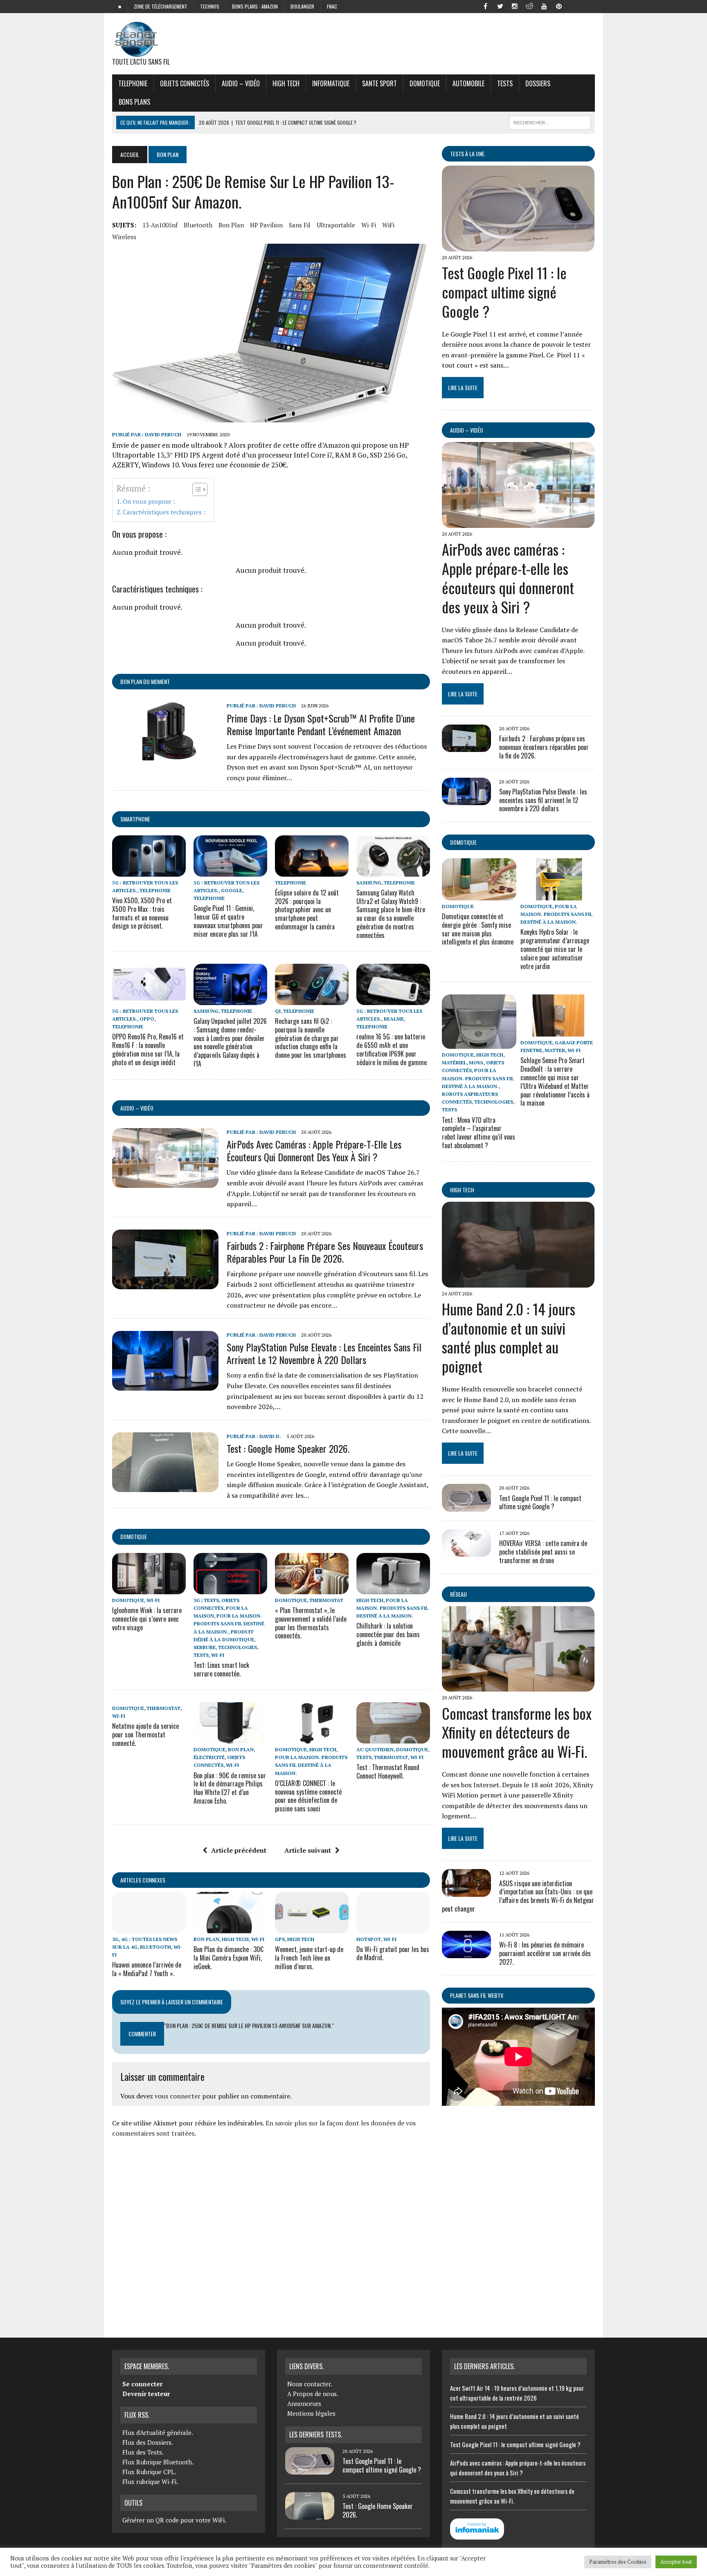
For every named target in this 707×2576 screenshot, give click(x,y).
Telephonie (133, 83)
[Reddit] (529, 6)
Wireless (124, 237)
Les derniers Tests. (316, 2435)
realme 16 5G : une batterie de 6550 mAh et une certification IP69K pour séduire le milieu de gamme (392, 1049)
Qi (278, 1011)
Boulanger (302, 6)
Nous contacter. (310, 2384)
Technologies (238, 1647)
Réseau (458, 1594)
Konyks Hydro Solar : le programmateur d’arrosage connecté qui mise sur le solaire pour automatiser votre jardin (555, 949)
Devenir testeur (146, 2394)
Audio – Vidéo (241, 83)
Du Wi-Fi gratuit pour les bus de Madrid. (393, 1953)
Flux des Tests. (143, 2452)
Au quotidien (375, 1749)
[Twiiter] (500, 6)
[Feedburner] (574, 6)
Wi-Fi (369, 225)
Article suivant (308, 1850)
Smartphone (135, 819)
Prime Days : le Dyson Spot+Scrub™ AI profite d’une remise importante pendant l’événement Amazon (321, 724)
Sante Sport (379, 83)
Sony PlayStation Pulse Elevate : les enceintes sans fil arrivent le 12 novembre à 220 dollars (324, 1353)
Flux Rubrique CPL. (149, 2472)
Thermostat (326, 1600)
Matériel (454, 1062)
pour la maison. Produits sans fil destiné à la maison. (229, 1623)
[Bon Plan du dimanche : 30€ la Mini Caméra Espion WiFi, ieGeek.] (230, 1928)
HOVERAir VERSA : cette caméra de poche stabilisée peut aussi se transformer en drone (543, 1552)
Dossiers (538, 83)
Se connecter (142, 2384)
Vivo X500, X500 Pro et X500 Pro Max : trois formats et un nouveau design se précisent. (142, 913)
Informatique (331, 83)
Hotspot (369, 1939)
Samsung (369, 883)
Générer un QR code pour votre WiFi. (174, 2520)
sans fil (300, 225)
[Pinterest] (559, 6)
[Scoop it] (588, 6)
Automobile (468, 83)
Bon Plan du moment (145, 681)
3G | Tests (206, 1600)
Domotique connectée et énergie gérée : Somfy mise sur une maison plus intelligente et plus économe (478, 929)
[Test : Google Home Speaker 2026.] (165, 1486)
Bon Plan (231, 225)
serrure (205, 1647)
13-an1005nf (160, 225)
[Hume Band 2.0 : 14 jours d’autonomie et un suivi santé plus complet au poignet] (518, 1282)
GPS (280, 1939)
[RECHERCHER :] (550, 121)
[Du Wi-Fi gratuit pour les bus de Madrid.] (393, 1928)
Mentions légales (311, 2413)
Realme (394, 1019)
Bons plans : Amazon (255, 6)
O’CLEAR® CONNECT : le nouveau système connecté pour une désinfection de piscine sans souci (308, 1796)
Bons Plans (134, 102)
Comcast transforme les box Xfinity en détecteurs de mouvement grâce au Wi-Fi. (517, 1732)
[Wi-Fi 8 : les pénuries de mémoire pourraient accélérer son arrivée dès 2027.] (466, 1953)
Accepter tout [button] (676, 2562)
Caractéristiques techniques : (164, 512)
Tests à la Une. (468, 154)
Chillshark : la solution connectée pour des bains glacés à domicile (388, 1634)
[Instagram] (515, 6)
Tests (505, 83)
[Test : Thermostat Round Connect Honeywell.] (393, 1738)
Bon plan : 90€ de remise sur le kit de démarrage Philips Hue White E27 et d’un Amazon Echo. (230, 1788)
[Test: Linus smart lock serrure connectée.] (230, 1589)
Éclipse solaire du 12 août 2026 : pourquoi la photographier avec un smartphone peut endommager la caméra (307, 910)
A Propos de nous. (313, 2394)
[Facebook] (485, 6)
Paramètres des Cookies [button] (618, 2562)
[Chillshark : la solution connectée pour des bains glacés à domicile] (393, 1589)
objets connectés (185, 83)
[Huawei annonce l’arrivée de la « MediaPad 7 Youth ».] (149, 1928)
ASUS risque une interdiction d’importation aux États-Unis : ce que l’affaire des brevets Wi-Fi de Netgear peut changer (518, 1896)
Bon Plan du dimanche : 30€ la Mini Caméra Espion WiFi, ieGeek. (229, 1958)
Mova (476, 1062)
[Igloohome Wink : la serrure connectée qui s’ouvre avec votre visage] (149, 1589)
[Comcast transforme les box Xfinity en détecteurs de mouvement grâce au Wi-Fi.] (518, 1686)
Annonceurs (304, 2403)
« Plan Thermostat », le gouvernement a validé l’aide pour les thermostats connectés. (311, 1623)
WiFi (388, 225)
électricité (209, 1757)
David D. (270, 1436)
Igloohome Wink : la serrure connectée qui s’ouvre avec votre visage (147, 1619)
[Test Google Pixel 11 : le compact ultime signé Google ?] (518, 246)
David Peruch (163, 434)
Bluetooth (198, 225)
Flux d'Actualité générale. (158, 2432)
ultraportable (336, 225)
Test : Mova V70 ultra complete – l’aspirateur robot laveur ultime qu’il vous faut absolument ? (478, 1133)
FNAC (332, 6)
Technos (210, 6)
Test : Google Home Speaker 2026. (288, 1448)
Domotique (425, 83)
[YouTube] (544, 6)
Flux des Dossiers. (148, 2442)
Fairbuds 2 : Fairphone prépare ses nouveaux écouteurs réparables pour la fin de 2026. (325, 1252)
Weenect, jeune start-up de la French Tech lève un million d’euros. (309, 1958)
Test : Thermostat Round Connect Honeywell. (388, 1772)
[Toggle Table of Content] (196, 489)
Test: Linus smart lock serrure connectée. (221, 1669)
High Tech (286, 83)
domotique (134, 1536)
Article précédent (239, 1850)
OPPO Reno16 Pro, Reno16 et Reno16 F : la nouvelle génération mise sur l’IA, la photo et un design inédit (148, 1049)
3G (115, 1939)
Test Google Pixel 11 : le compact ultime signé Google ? (504, 292)
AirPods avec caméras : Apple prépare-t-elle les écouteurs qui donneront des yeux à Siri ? (314, 1150)
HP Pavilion (266, 225)
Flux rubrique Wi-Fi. (150, 2482)
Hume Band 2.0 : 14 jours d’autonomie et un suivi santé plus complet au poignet (509, 1337)
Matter (555, 1050)
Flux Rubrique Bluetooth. (158, 2462)
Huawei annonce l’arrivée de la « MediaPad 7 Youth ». (147, 1969)
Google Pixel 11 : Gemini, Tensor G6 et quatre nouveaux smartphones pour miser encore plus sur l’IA (228, 921)
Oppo (147, 1019)
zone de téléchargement (161, 6)
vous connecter (178, 2096)
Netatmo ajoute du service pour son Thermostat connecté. (145, 1735)
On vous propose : (149, 501)
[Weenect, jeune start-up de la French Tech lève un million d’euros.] (312, 1928)
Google (232, 890)
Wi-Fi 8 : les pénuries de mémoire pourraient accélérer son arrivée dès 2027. (545, 1953)
